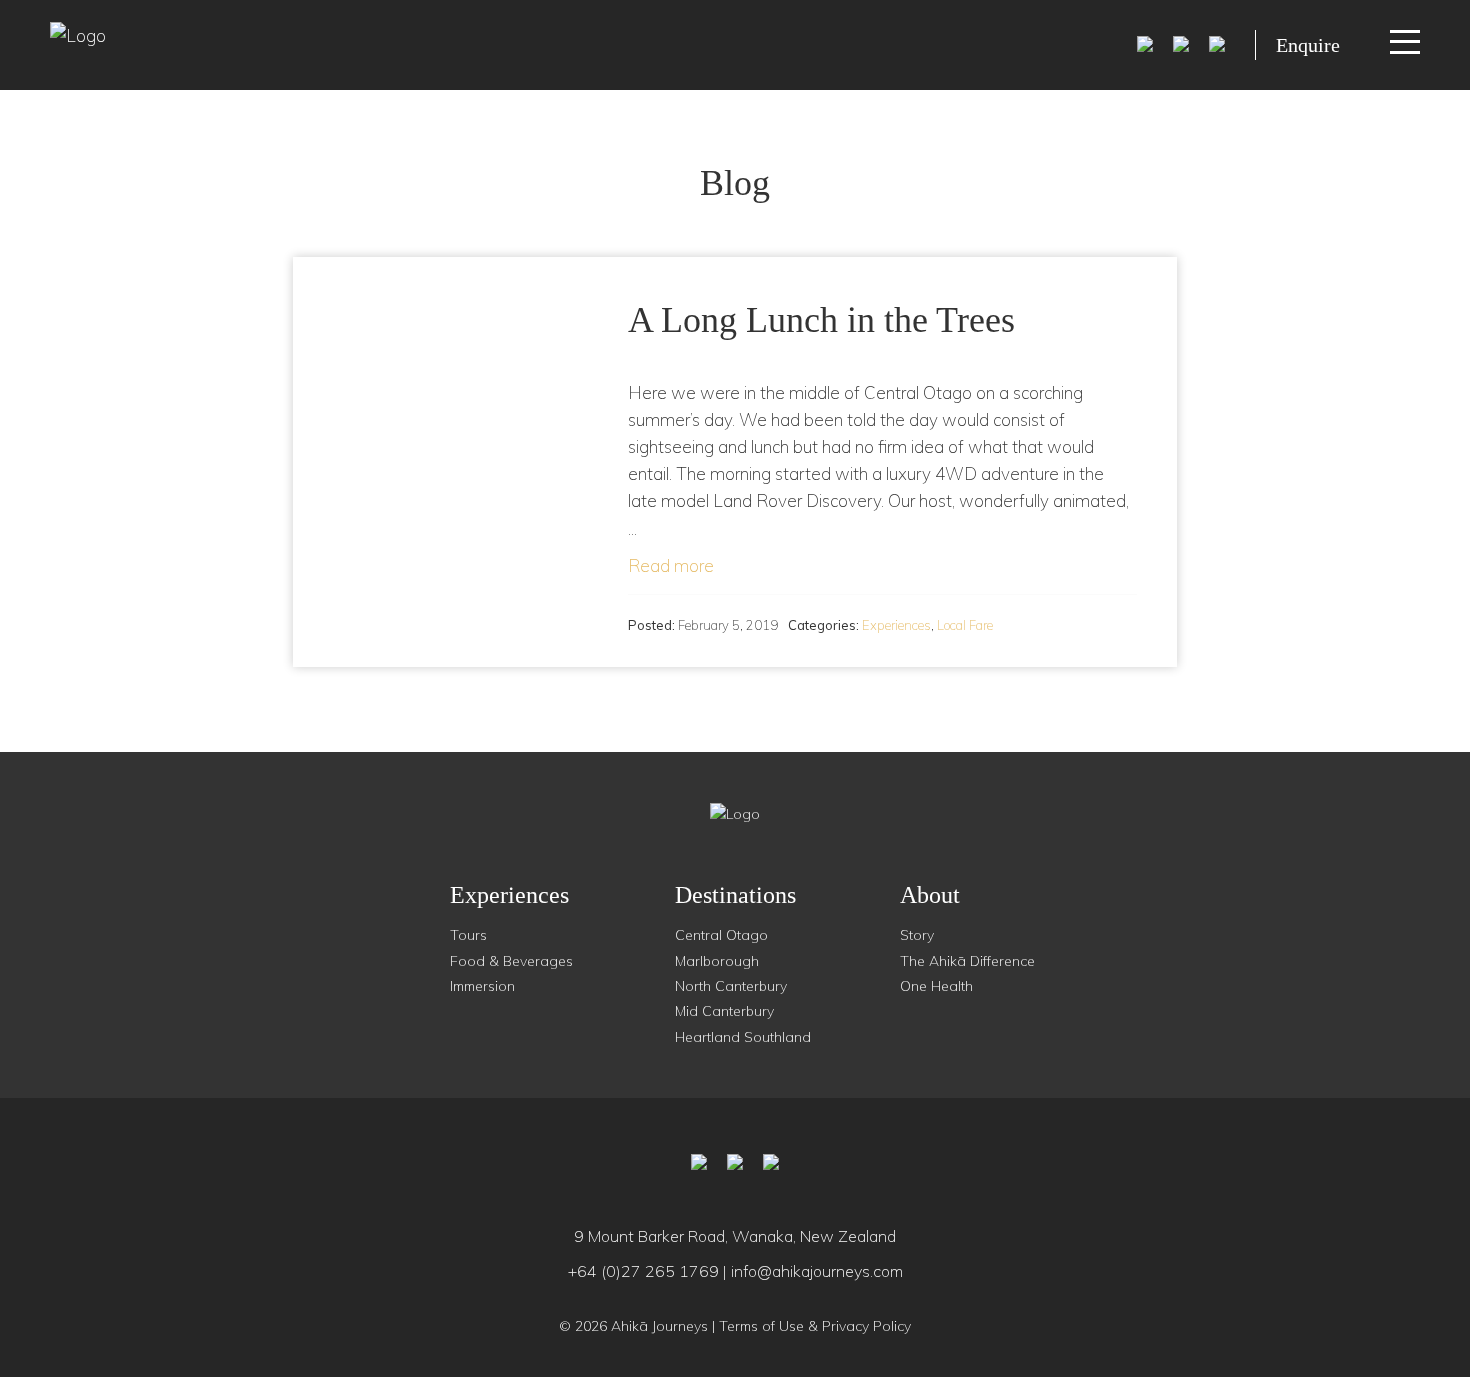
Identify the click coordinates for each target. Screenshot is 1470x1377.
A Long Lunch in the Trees (821, 320)
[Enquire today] (1217, 41)
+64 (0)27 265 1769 (643, 1271)
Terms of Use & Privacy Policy (815, 1326)
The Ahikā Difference (967, 961)
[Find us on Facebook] (1145, 41)
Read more (671, 565)
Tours (468, 935)
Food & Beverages (511, 961)
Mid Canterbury (724, 1011)
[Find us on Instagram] (1181, 41)
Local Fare (965, 625)
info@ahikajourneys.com (817, 1271)
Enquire (1308, 45)
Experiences (896, 625)
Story (917, 935)
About (930, 895)
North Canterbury (731, 986)
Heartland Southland (743, 1037)
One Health (936, 986)
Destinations (735, 895)
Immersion (482, 986)
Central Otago (721, 935)
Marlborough (717, 961)
